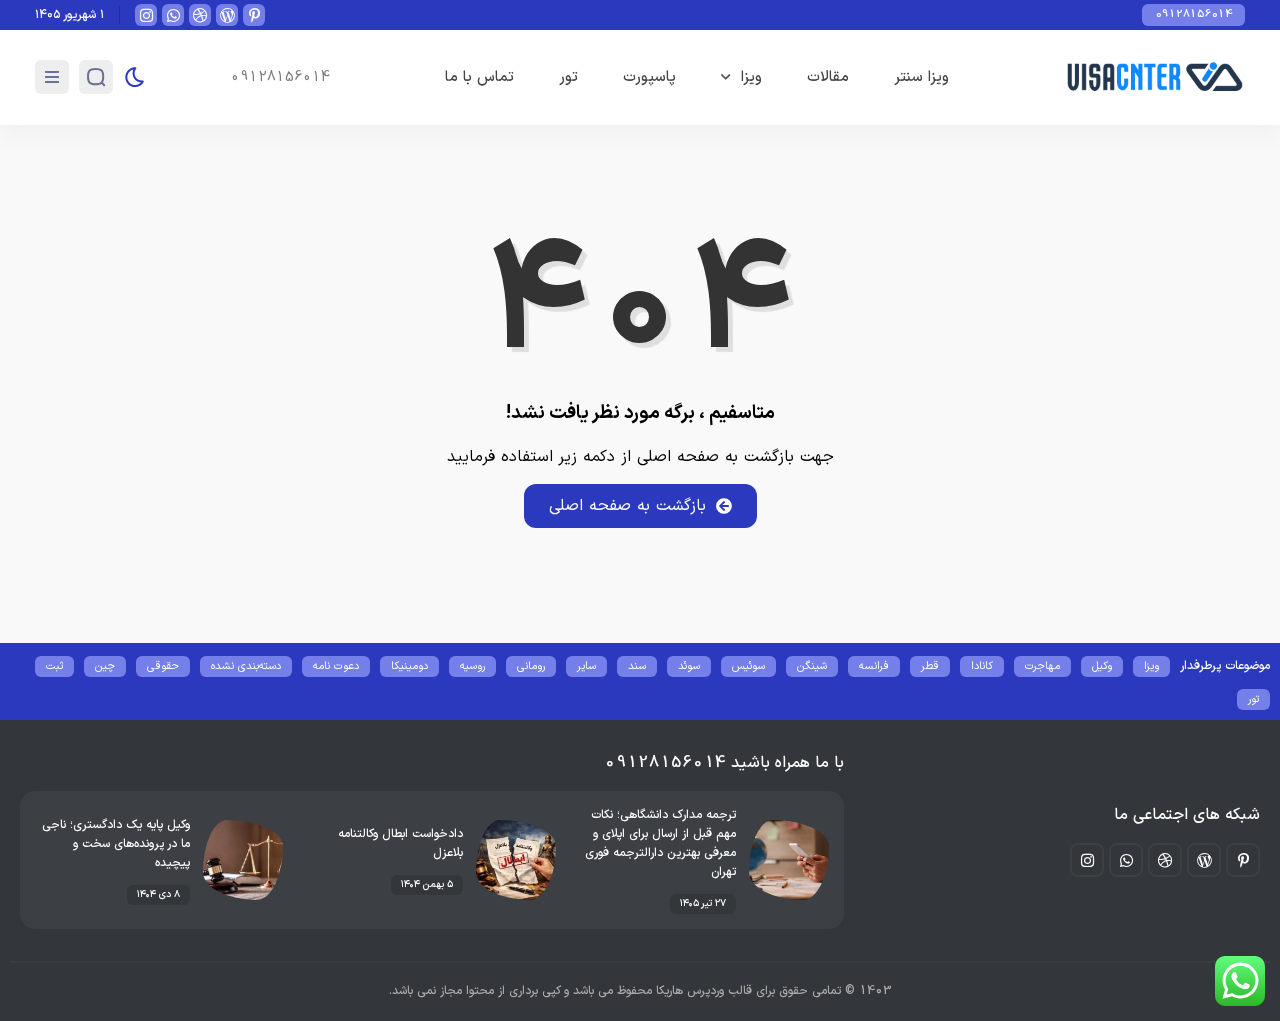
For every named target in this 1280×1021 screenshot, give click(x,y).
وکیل (1102, 666)
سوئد (689, 666)
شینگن (812, 666)
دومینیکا (409, 666)
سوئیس (748, 666)
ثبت (54, 666)
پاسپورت (649, 77)
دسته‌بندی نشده (246, 666)
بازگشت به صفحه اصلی (627, 506)
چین (105, 666)
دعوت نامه (336, 666)
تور (568, 77)
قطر (930, 666)
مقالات (828, 77)
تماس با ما (479, 77)
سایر (586, 666)
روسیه (472, 666)
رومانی (531, 666)
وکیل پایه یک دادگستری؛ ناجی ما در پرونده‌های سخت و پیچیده (116, 844)
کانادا (982, 666)
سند (637, 666)
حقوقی (163, 666)
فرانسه (874, 666)
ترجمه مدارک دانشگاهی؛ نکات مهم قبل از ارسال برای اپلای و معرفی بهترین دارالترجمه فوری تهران (660, 843)
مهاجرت (1042, 666)
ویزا (751, 77)
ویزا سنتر (921, 77)
